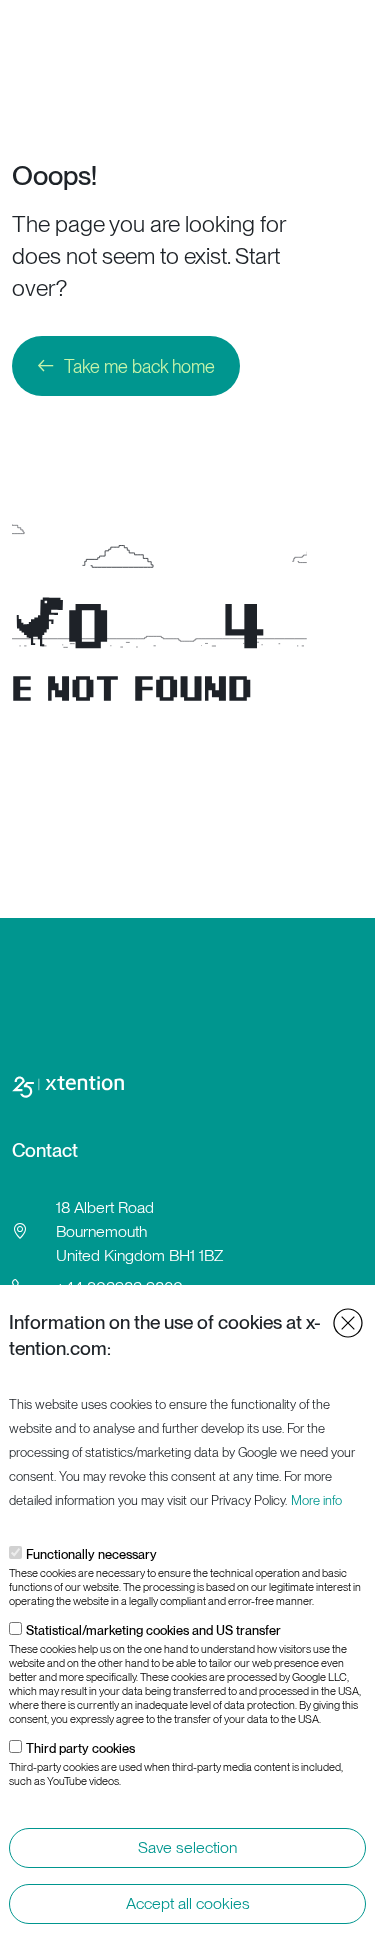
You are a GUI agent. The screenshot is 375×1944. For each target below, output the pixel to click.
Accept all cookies (188, 1903)
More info (316, 1500)
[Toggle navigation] (353, 31)
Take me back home (139, 366)
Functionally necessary (91, 1554)
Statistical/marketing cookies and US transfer (153, 1630)
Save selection (187, 1847)
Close (348, 1323)
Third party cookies (80, 1748)
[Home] (91, 31)
